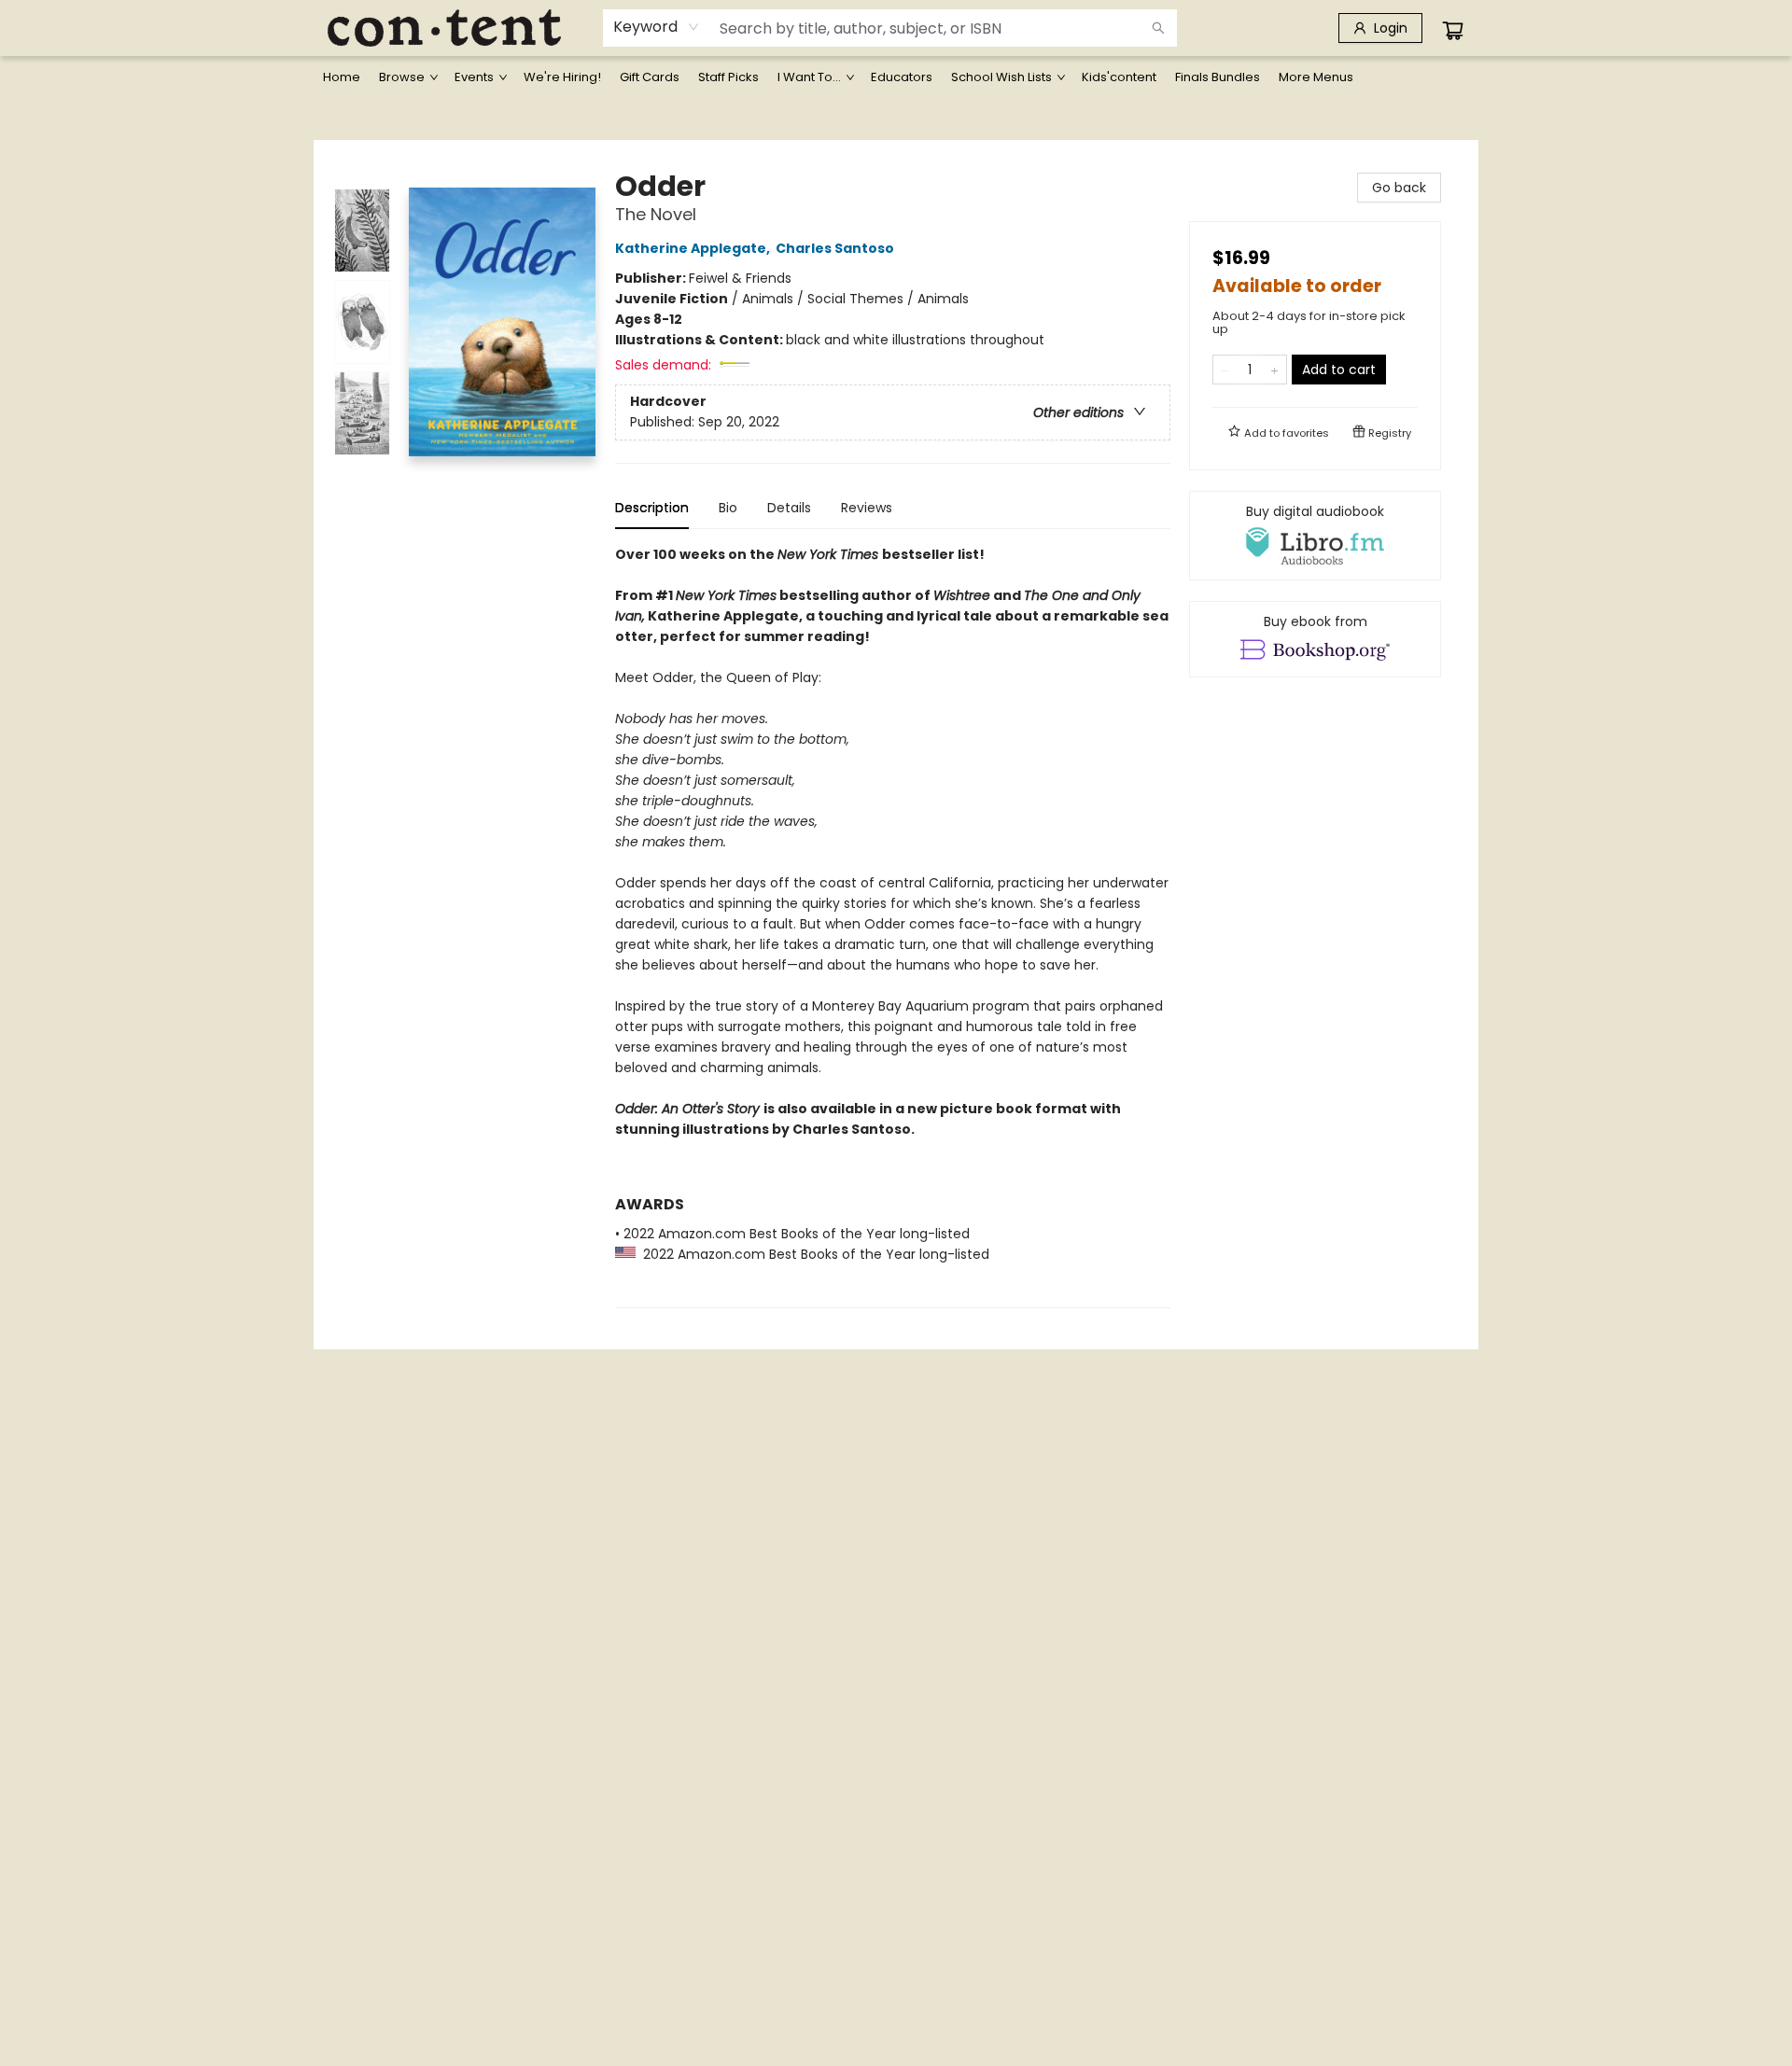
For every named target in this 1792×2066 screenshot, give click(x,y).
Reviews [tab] (867, 508)
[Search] (1158, 28)
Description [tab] (652, 508)
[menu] (896, 77)
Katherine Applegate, (694, 248)
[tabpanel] (893, 926)
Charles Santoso (835, 248)
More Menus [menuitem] (1316, 77)
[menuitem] (342, 77)
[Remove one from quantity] (1225, 370)
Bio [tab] (728, 508)
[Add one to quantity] (1274, 370)
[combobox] (657, 27)
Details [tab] (789, 508)
